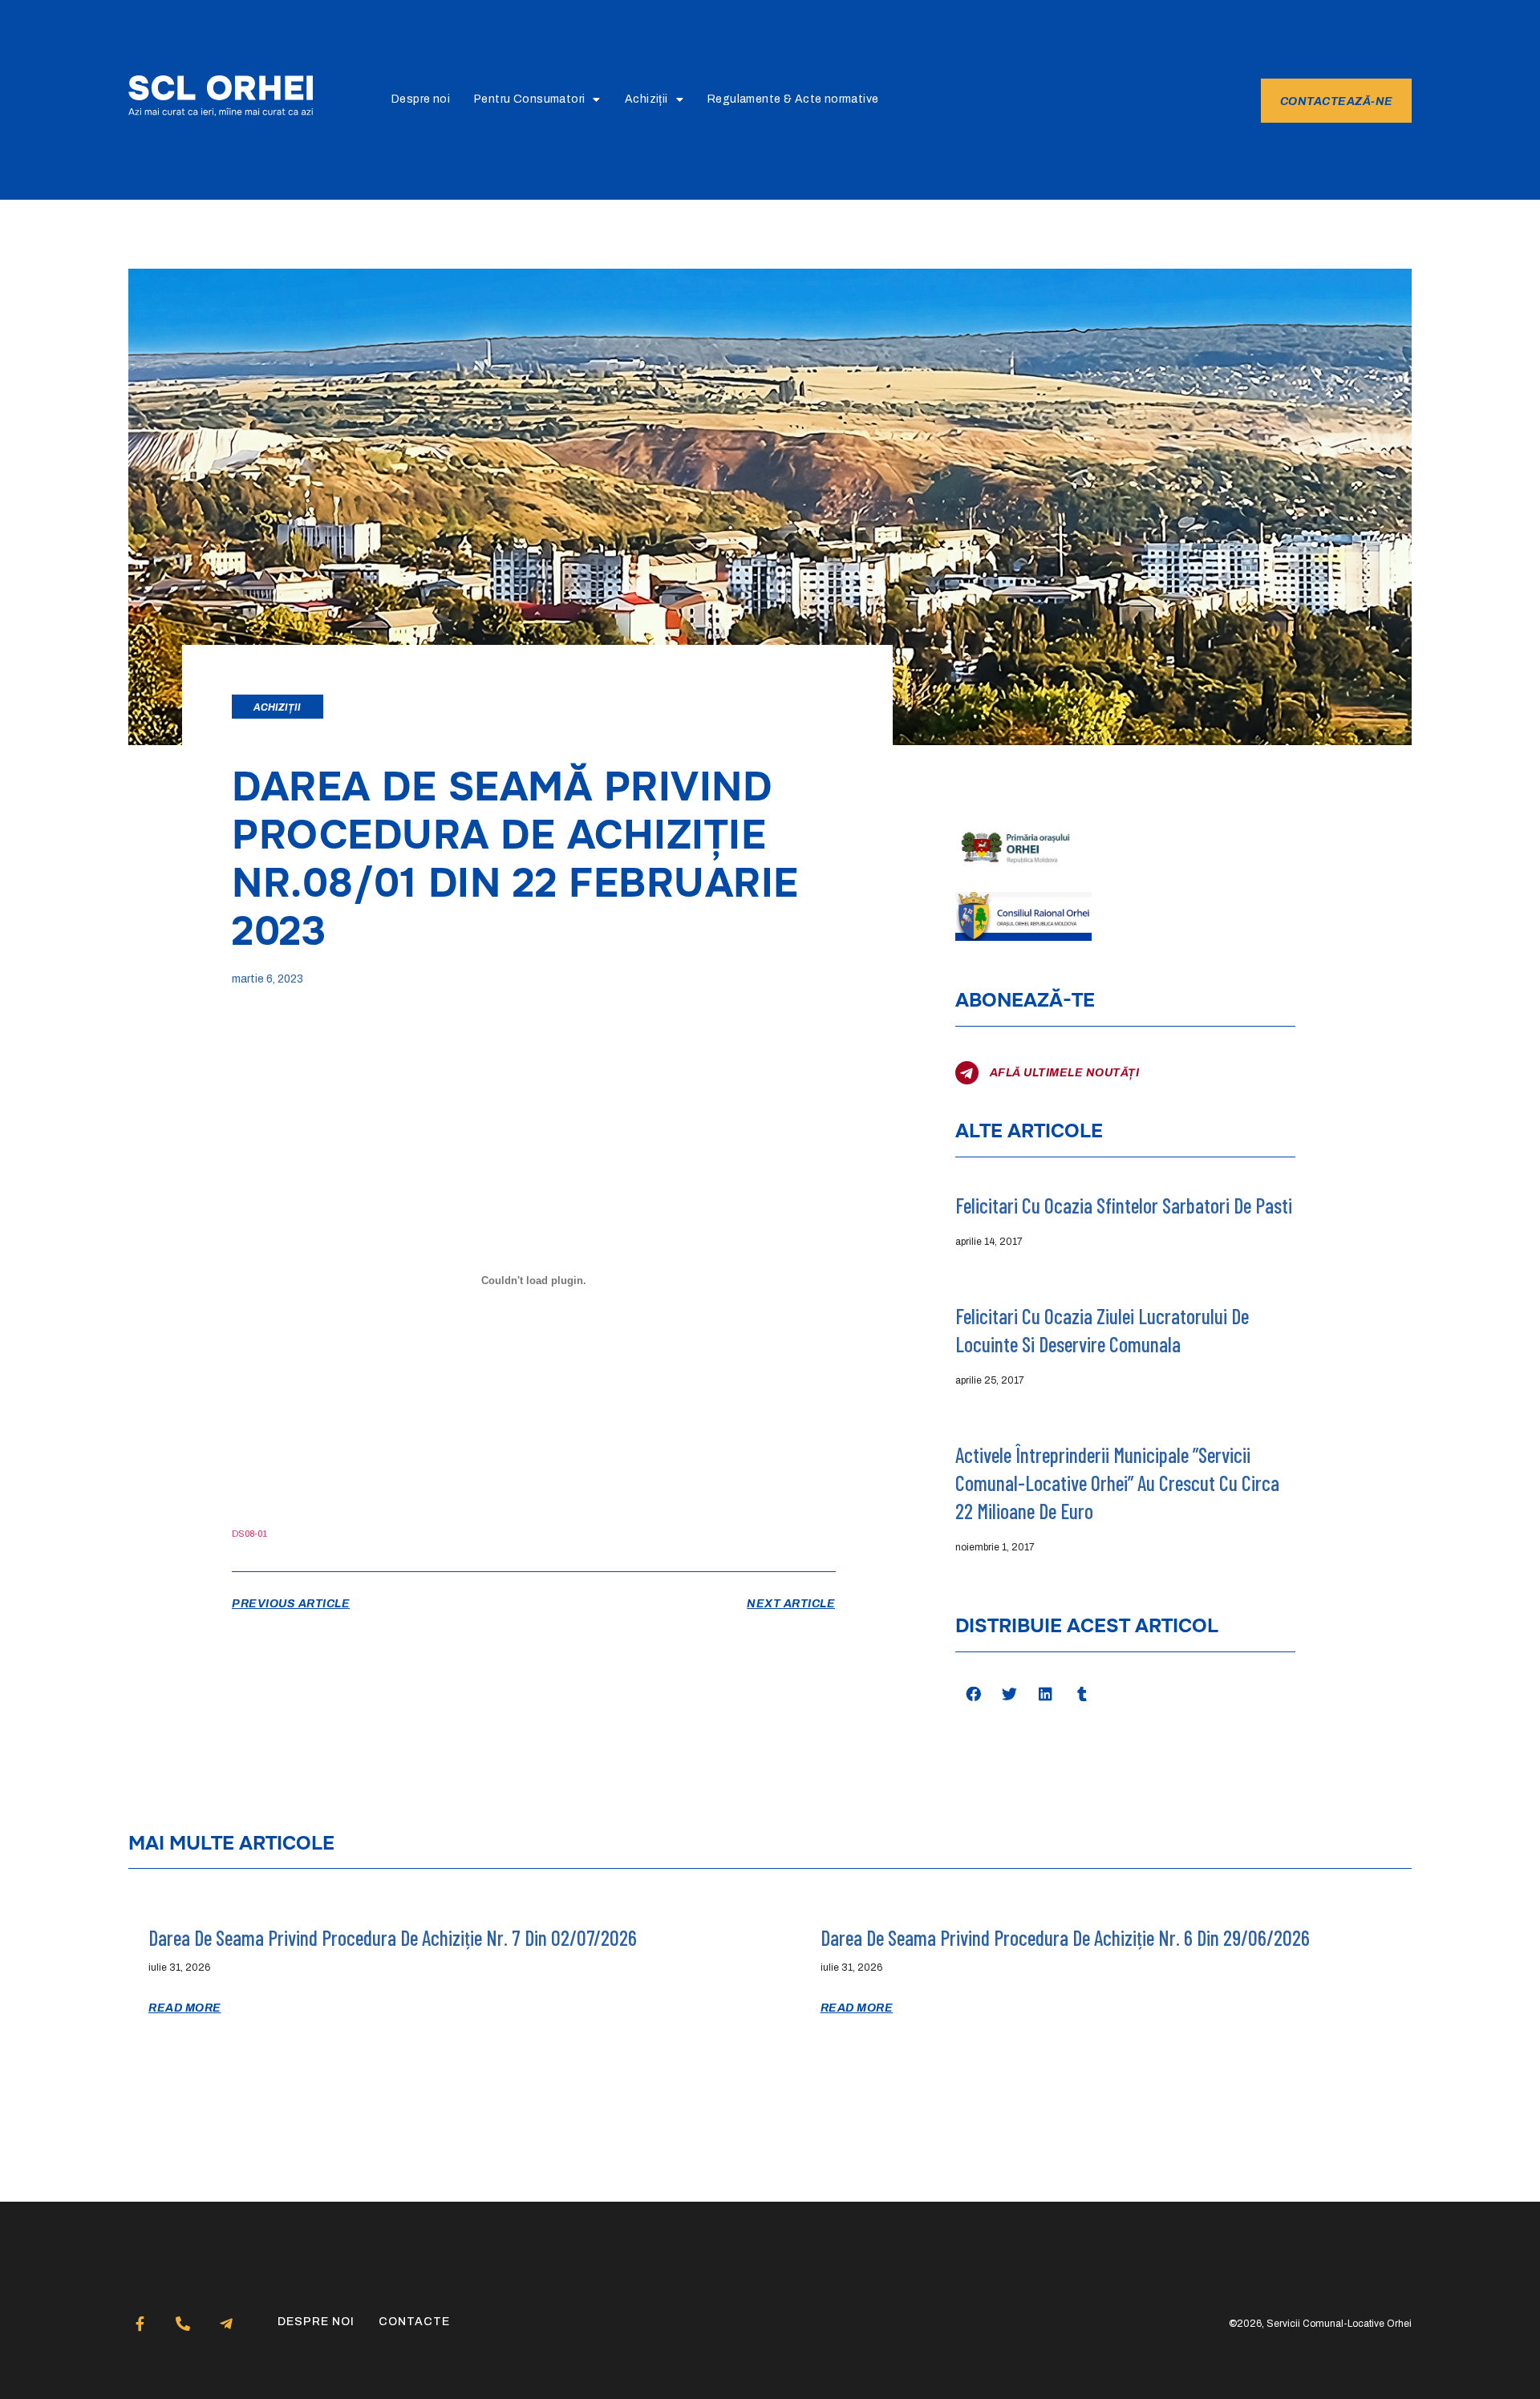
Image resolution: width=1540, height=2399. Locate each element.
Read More (185, 2008)
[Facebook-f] (140, 2324)
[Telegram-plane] (227, 2324)
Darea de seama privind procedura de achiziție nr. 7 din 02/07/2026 (393, 1937)
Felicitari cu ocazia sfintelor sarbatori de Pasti (1124, 1205)
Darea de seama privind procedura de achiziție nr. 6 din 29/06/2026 (1065, 1937)
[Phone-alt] (183, 2324)
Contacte (414, 2322)
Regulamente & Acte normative (793, 99)
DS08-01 (249, 1534)
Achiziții (646, 99)
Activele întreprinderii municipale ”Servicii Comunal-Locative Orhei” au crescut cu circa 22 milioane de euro (1117, 1483)
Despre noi (421, 99)
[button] (973, 1694)
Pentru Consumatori (529, 99)
